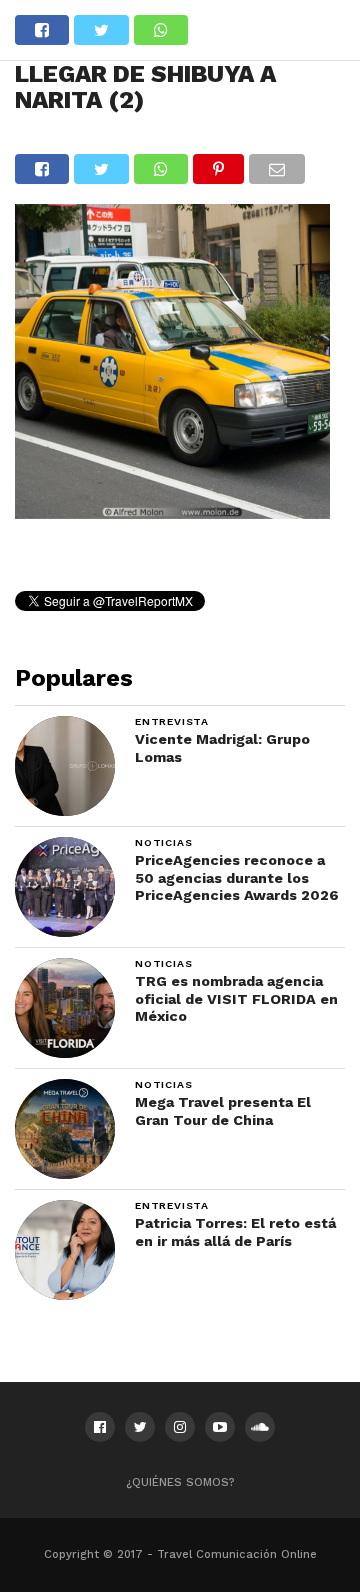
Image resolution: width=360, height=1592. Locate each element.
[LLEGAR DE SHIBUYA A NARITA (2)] (172, 512)
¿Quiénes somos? (180, 1482)
